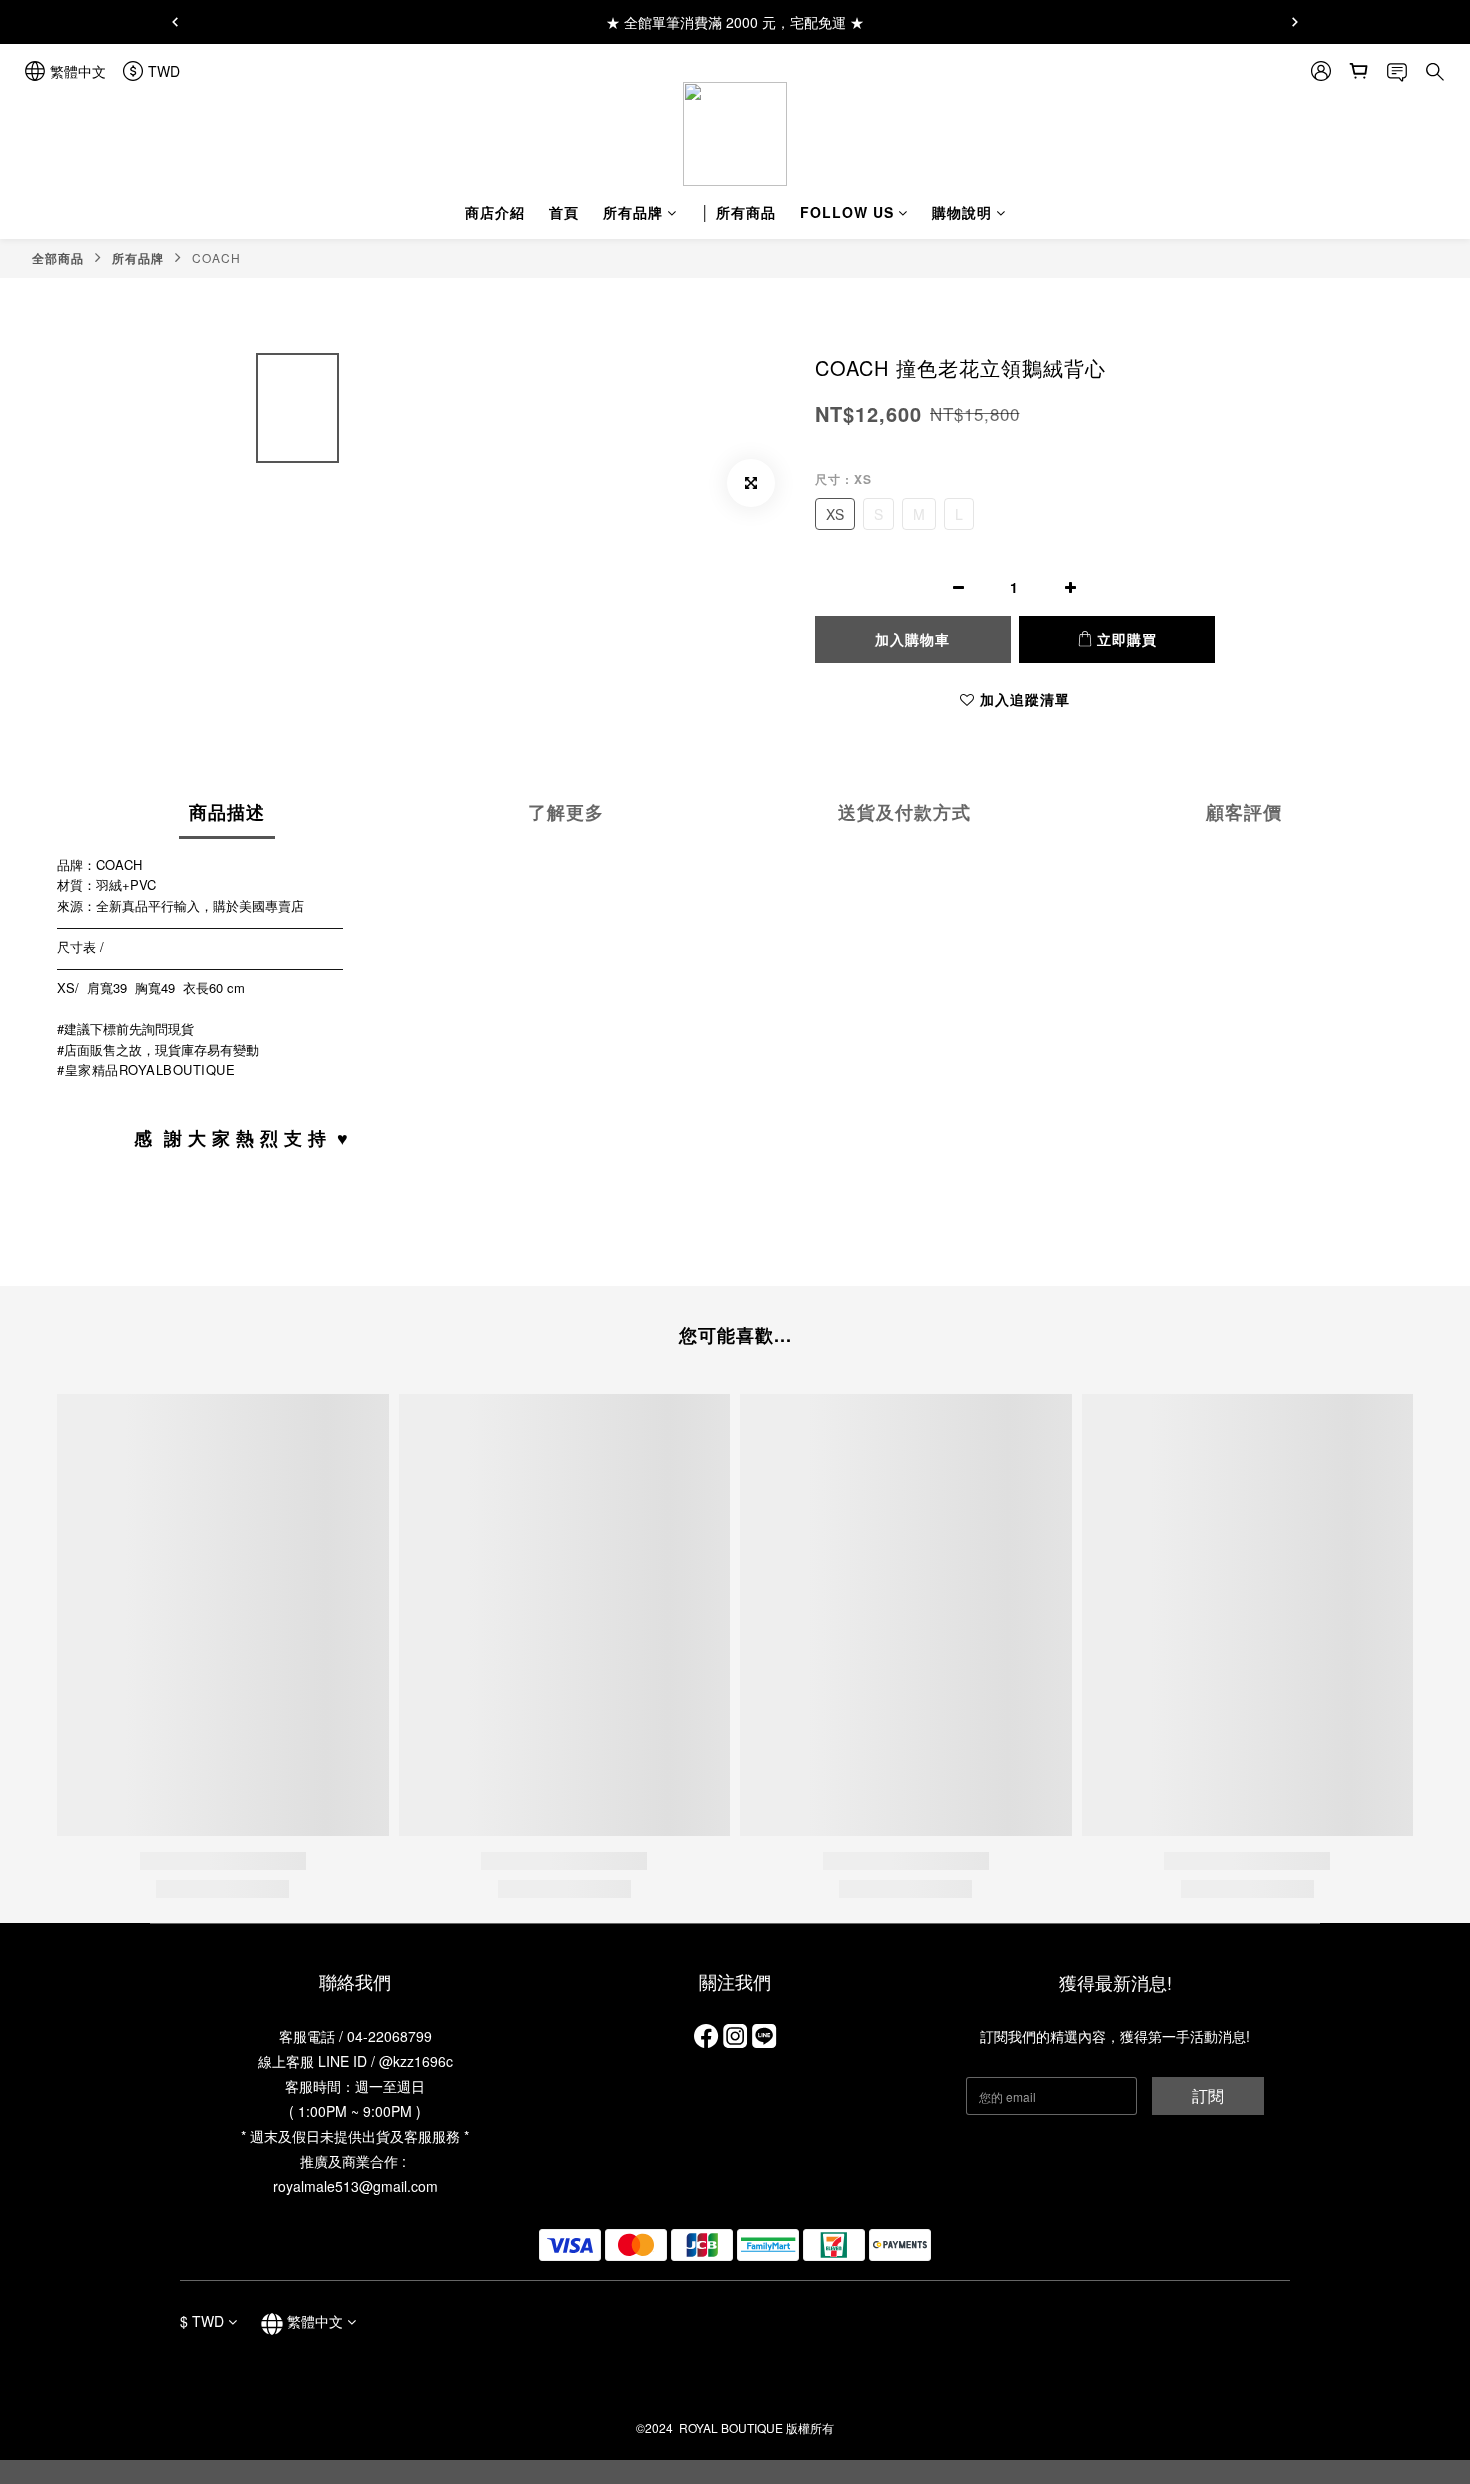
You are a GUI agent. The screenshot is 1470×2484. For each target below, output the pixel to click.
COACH (216, 257)
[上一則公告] (175, 22)
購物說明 (962, 212)
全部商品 (58, 258)
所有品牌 (633, 212)
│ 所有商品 (738, 212)
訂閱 (1208, 2095)
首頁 (564, 212)
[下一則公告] (1295, 22)
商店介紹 (495, 212)
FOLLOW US (847, 212)
